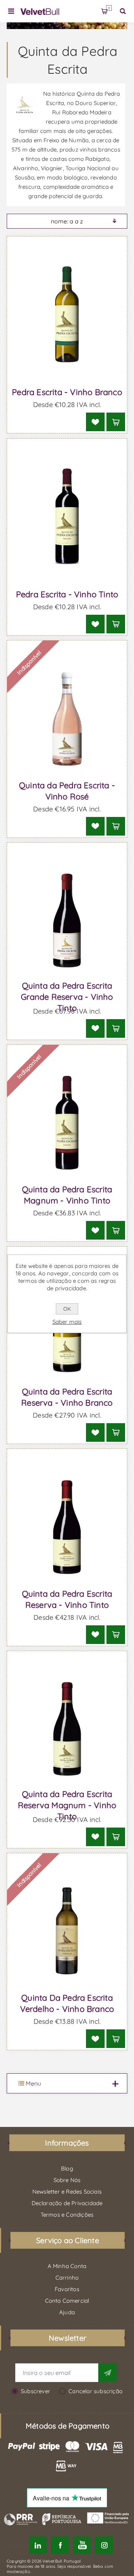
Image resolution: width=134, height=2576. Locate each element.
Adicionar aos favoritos (95, 422)
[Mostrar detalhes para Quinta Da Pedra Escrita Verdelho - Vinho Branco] (67, 1931)
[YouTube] (82, 2545)
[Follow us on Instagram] (104, 2545)
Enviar (108, 2373)
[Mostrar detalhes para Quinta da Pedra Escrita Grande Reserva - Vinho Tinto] (67, 921)
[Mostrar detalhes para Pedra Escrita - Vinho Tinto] (67, 517)
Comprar (116, 422)
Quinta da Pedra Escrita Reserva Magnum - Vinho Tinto (67, 1805)
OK (67, 1309)
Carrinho (109, 8)
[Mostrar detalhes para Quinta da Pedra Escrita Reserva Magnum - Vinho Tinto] (67, 1729)
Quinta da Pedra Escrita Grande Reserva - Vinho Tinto (67, 997)
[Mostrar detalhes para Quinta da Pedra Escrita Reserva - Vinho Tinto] (67, 1527)
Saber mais (67, 1322)
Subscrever (36, 2391)
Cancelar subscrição (95, 2391)
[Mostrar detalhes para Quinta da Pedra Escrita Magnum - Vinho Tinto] (67, 1123)
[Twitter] (38, 2545)
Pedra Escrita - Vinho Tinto (67, 594)
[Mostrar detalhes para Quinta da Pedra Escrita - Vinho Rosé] (67, 718)
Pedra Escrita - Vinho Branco (67, 392)
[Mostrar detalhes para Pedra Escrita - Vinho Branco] (67, 314)
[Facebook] (60, 2545)
